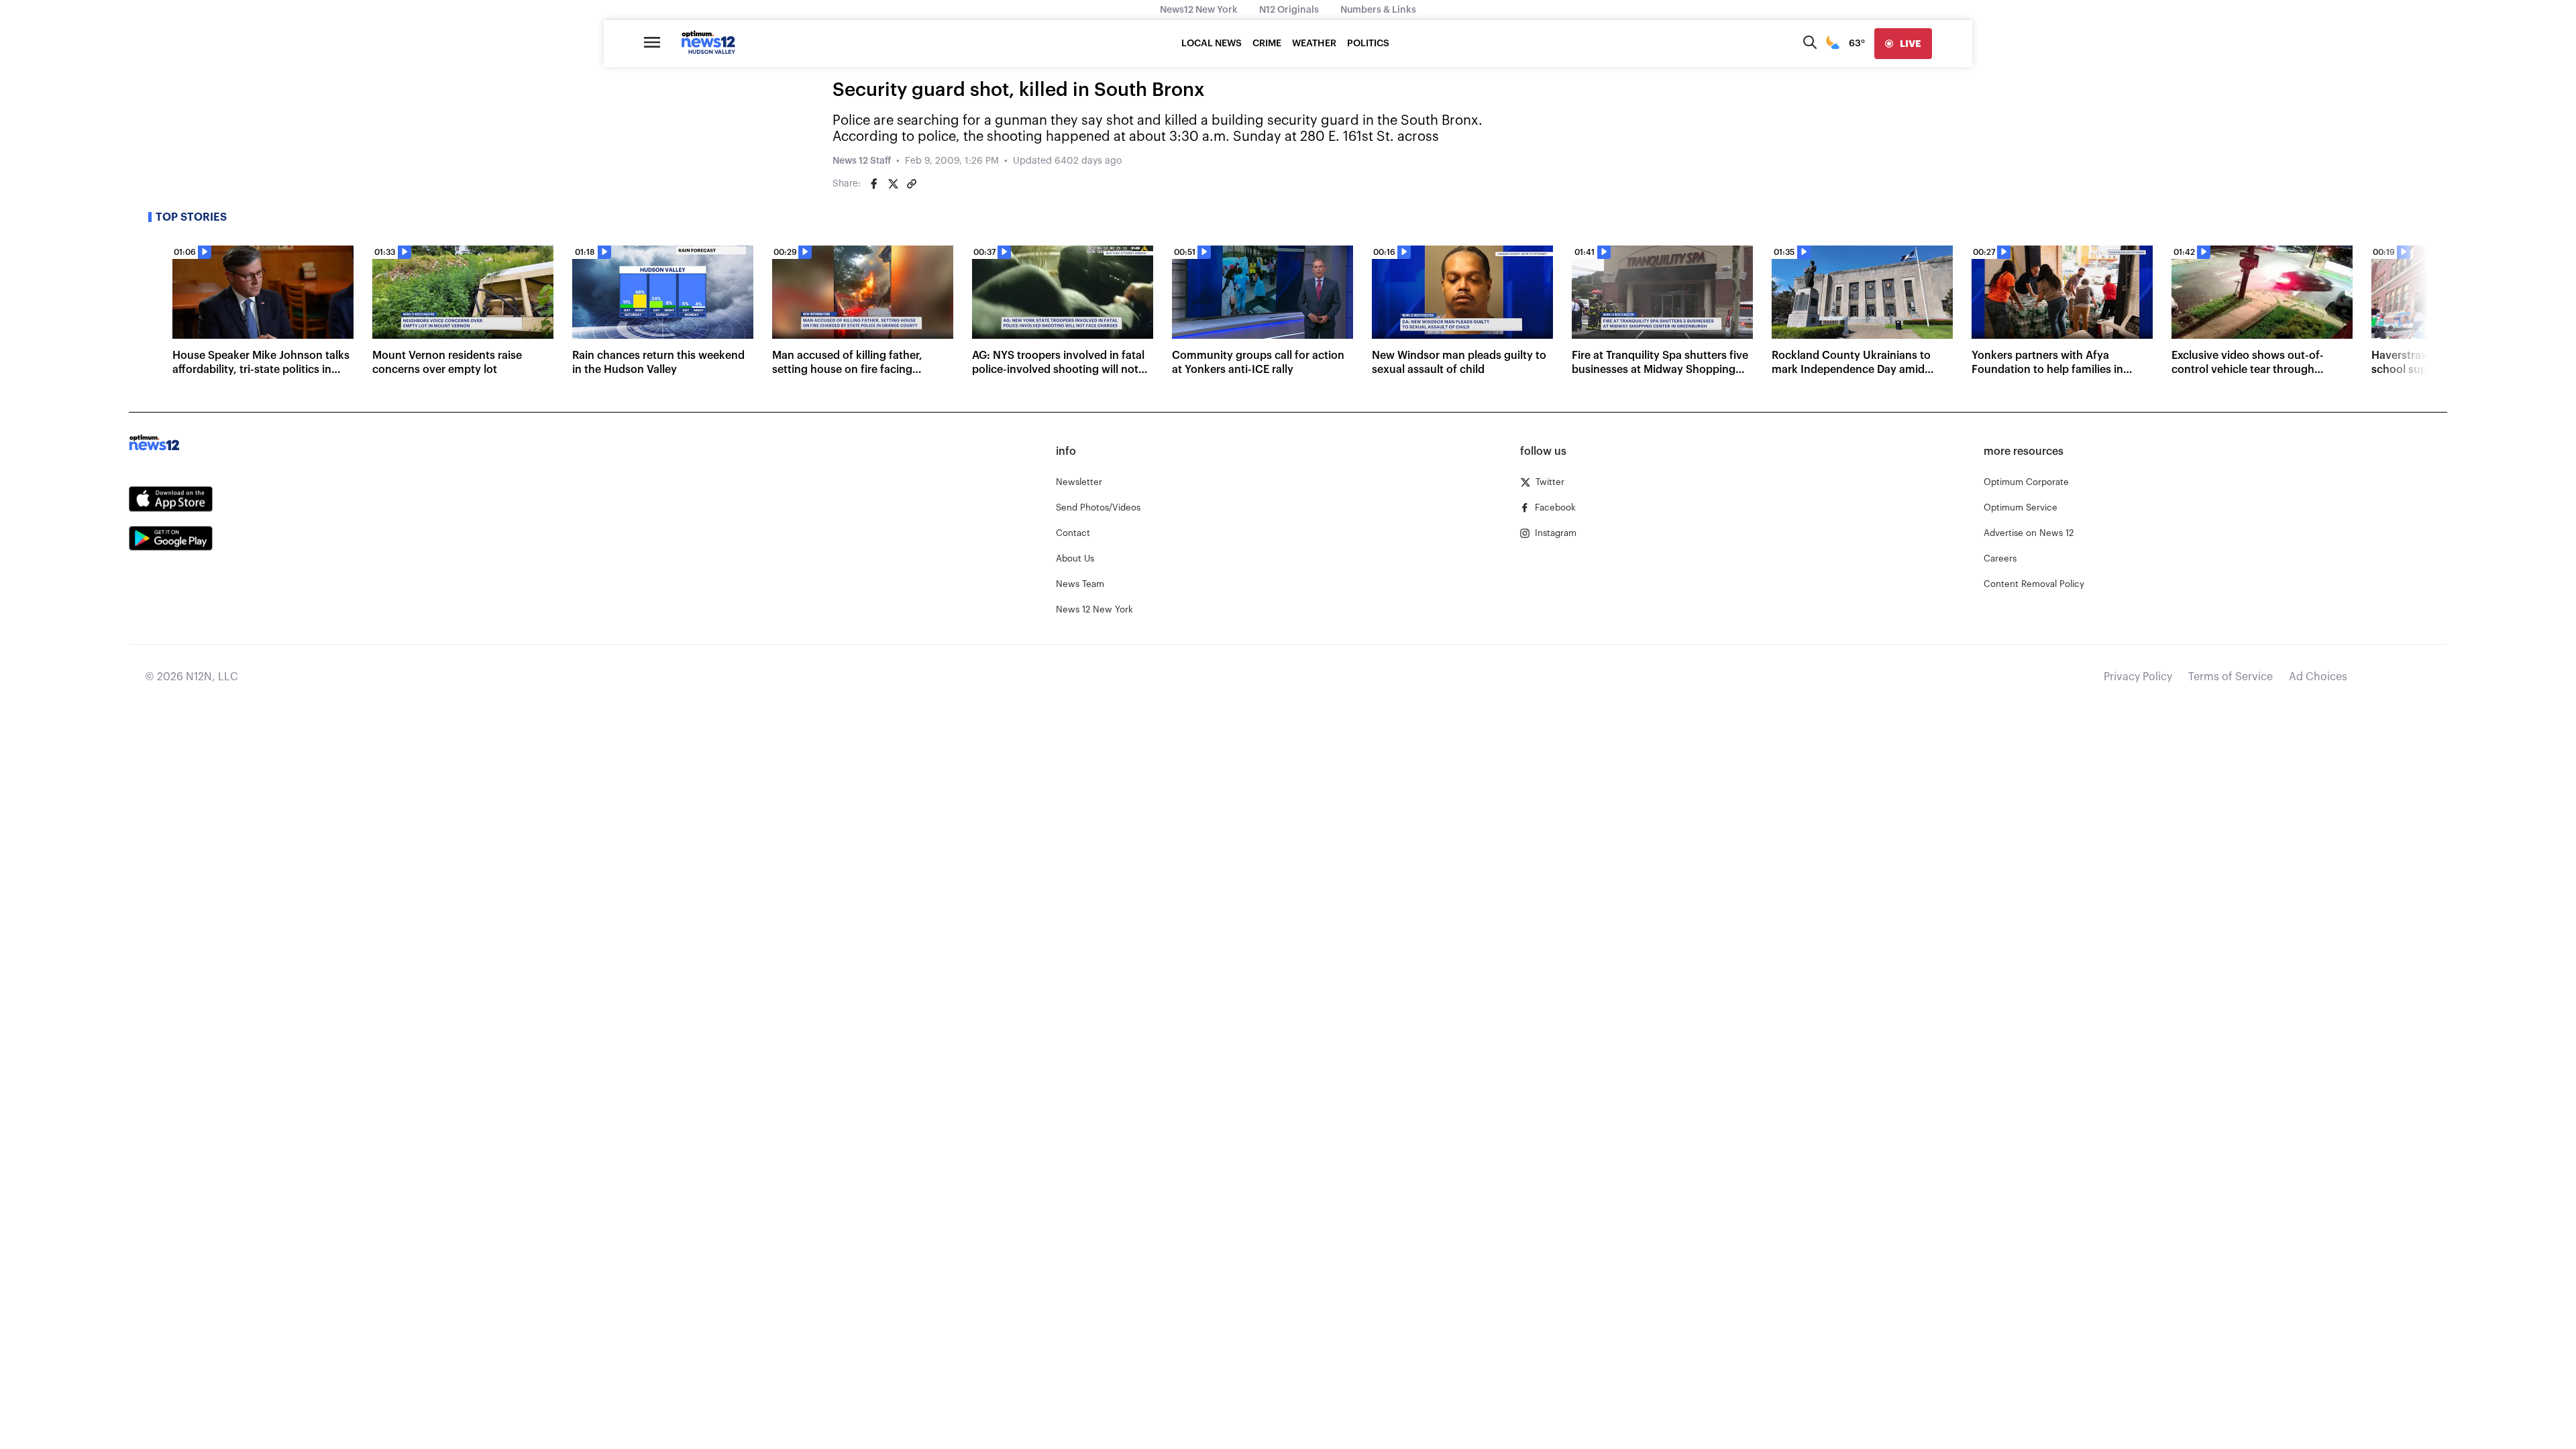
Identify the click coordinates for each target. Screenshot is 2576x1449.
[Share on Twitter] (893, 184)
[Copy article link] (912, 184)
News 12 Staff (862, 161)
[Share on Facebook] (874, 184)
